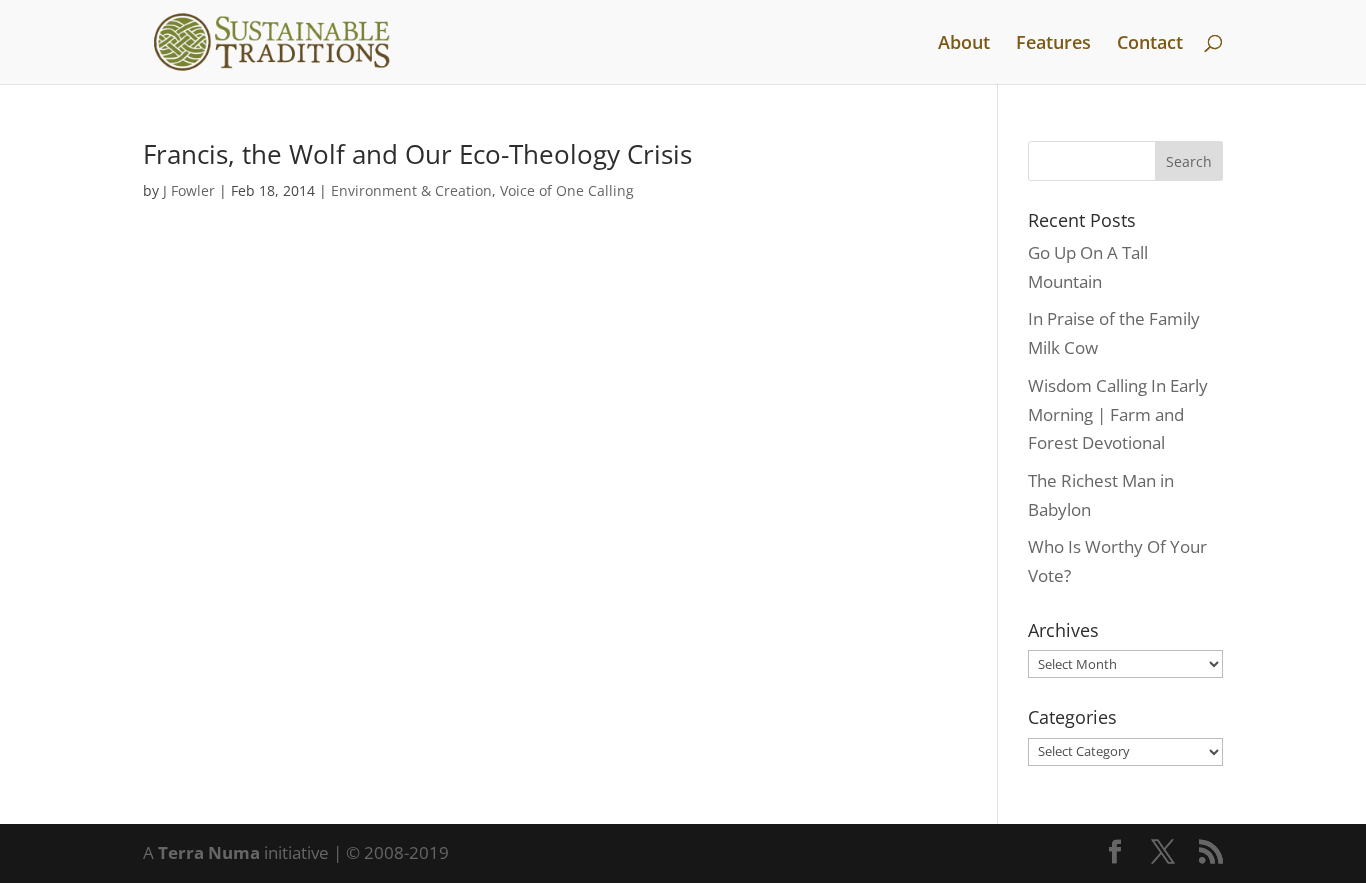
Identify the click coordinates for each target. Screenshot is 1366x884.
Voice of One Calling (567, 190)
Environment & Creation (411, 190)
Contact (1150, 44)
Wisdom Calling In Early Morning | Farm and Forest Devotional (1118, 414)
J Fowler (189, 190)
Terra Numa (209, 852)
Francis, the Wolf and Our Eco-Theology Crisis (417, 154)
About (964, 44)
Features (1053, 44)
